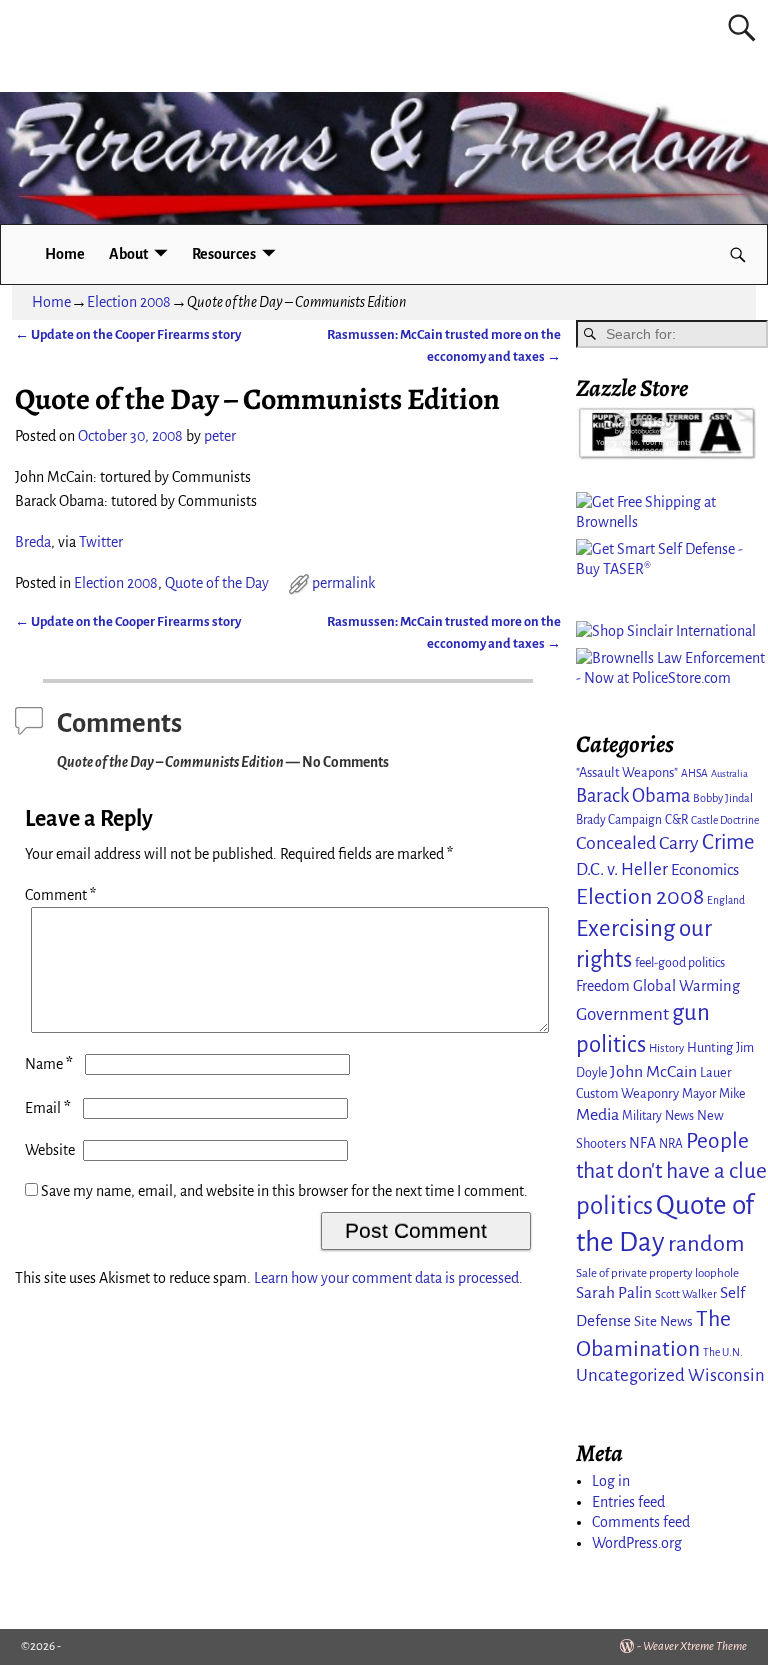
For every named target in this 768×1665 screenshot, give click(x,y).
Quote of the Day (217, 583)
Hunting (710, 1047)
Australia (729, 773)
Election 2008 (129, 302)
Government (622, 1014)
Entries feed (628, 1502)
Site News (663, 1321)
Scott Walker (686, 1294)
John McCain (653, 1072)
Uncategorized (630, 1375)
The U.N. (723, 1352)
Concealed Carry (637, 843)
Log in (611, 1481)
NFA (642, 1143)
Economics (705, 870)
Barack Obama (633, 796)
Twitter (101, 542)
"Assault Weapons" (627, 772)
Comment (60, 895)
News (679, 1116)
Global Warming (686, 986)
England (726, 900)
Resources (224, 254)
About (128, 254)
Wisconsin (726, 1375)
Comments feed (641, 1522)
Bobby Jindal (723, 798)
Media (597, 1115)
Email (48, 1108)
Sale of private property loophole (657, 1273)
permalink (343, 583)
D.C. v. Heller (622, 869)
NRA (671, 1144)
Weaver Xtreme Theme (695, 1646)
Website (50, 1150)
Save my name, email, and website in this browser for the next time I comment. (284, 1191)
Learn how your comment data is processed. (388, 1278)
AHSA (694, 773)
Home (65, 254)
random (706, 1243)
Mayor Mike (713, 1094)
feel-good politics (680, 963)
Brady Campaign (619, 820)
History (666, 1048)
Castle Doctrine (725, 820)
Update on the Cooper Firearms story (128, 334)
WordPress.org (637, 1543)
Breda (33, 542)
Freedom (603, 986)
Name (49, 1064)
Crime (728, 842)
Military (642, 1116)
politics (614, 1205)
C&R (676, 820)
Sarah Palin (614, 1292)
